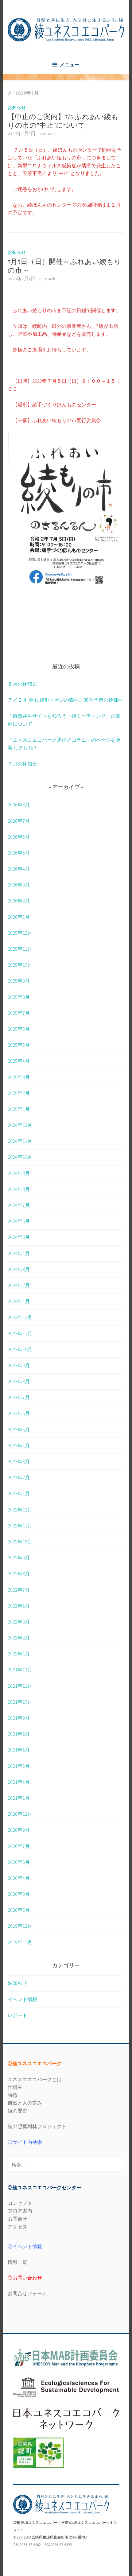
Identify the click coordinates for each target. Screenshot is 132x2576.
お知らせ (17, 107)
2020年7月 (19, 1846)
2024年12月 (20, 1125)
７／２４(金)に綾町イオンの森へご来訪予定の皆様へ (65, 700)
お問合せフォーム (27, 2293)
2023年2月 (19, 1477)
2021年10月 (20, 1702)
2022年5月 (19, 1606)
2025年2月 (19, 1093)
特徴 (13, 2095)
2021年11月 (20, 1686)
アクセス (17, 2227)
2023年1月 (19, 1493)
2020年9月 (19, 1830)
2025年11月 (20, 949)
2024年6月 (19, 1221)
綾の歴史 (17, 2111)
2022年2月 (19, 1638)
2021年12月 (20, 1670)
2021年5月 (19, 1766)
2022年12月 (20, 1510)
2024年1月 (19, 1301)
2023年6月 (19, 1413)
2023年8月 (19, 1381)
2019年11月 (20, 1942)
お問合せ (17, 2219)
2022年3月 (19, 1622)
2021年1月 (19, 1798)
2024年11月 (20, 1141)
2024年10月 (20, 1157)
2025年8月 (19, 997)
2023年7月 (19, 1397)
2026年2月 (19, 901)
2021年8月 (19, 1734)
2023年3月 (19, 1461)
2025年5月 (19, 1045)
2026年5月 (19, 853)
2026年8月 (19, 805)
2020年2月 (19, 1910)
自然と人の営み (25, 2103)
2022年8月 (19, 1573)
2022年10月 (20, 1542)
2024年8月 (19, 1189)
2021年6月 (19, 1750)
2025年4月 (19, 1061)
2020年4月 (19, 1878)
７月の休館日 (22, 764)
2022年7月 (19, 1590)
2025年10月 (20, 965)
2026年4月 (19, 869)
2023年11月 (20, 1333)
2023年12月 (20, 1317)
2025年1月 (19, 1109)
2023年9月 (19, 1365)
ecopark (48, 134)
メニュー (70, 65)
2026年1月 (19, 917)
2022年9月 (19, 1558)
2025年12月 (20, 933)
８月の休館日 (22, 684)
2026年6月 (19, 837)
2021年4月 (19, 1782)
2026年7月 (19, 821)
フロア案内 (20, 2211)
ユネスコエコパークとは (35, 2079)
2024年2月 (19, 1285)
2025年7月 (19, 1013)
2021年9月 (19, 1718)
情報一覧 (17, 2262)
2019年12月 (20, 1926)
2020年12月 (20, 1814)
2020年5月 (19, 1862)
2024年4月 (19, 1253)
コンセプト (20, 2203)
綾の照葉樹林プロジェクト (37, 2126)
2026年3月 (19, 885)
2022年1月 (19, 1654)
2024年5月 (19, 1237)
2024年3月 (19, 1269)
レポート (17, 2015)
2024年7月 (19, 1205)
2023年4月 (19, 1445)
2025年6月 (19, 1029)
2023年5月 (19, 1430)
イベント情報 (22, 1999)
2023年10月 (20, 1349)
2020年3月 (19, 1894)
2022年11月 (20, 1526)
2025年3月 (19, 1077)
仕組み (15, 2087)
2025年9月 (19, 981)
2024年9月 (19, 1173)
